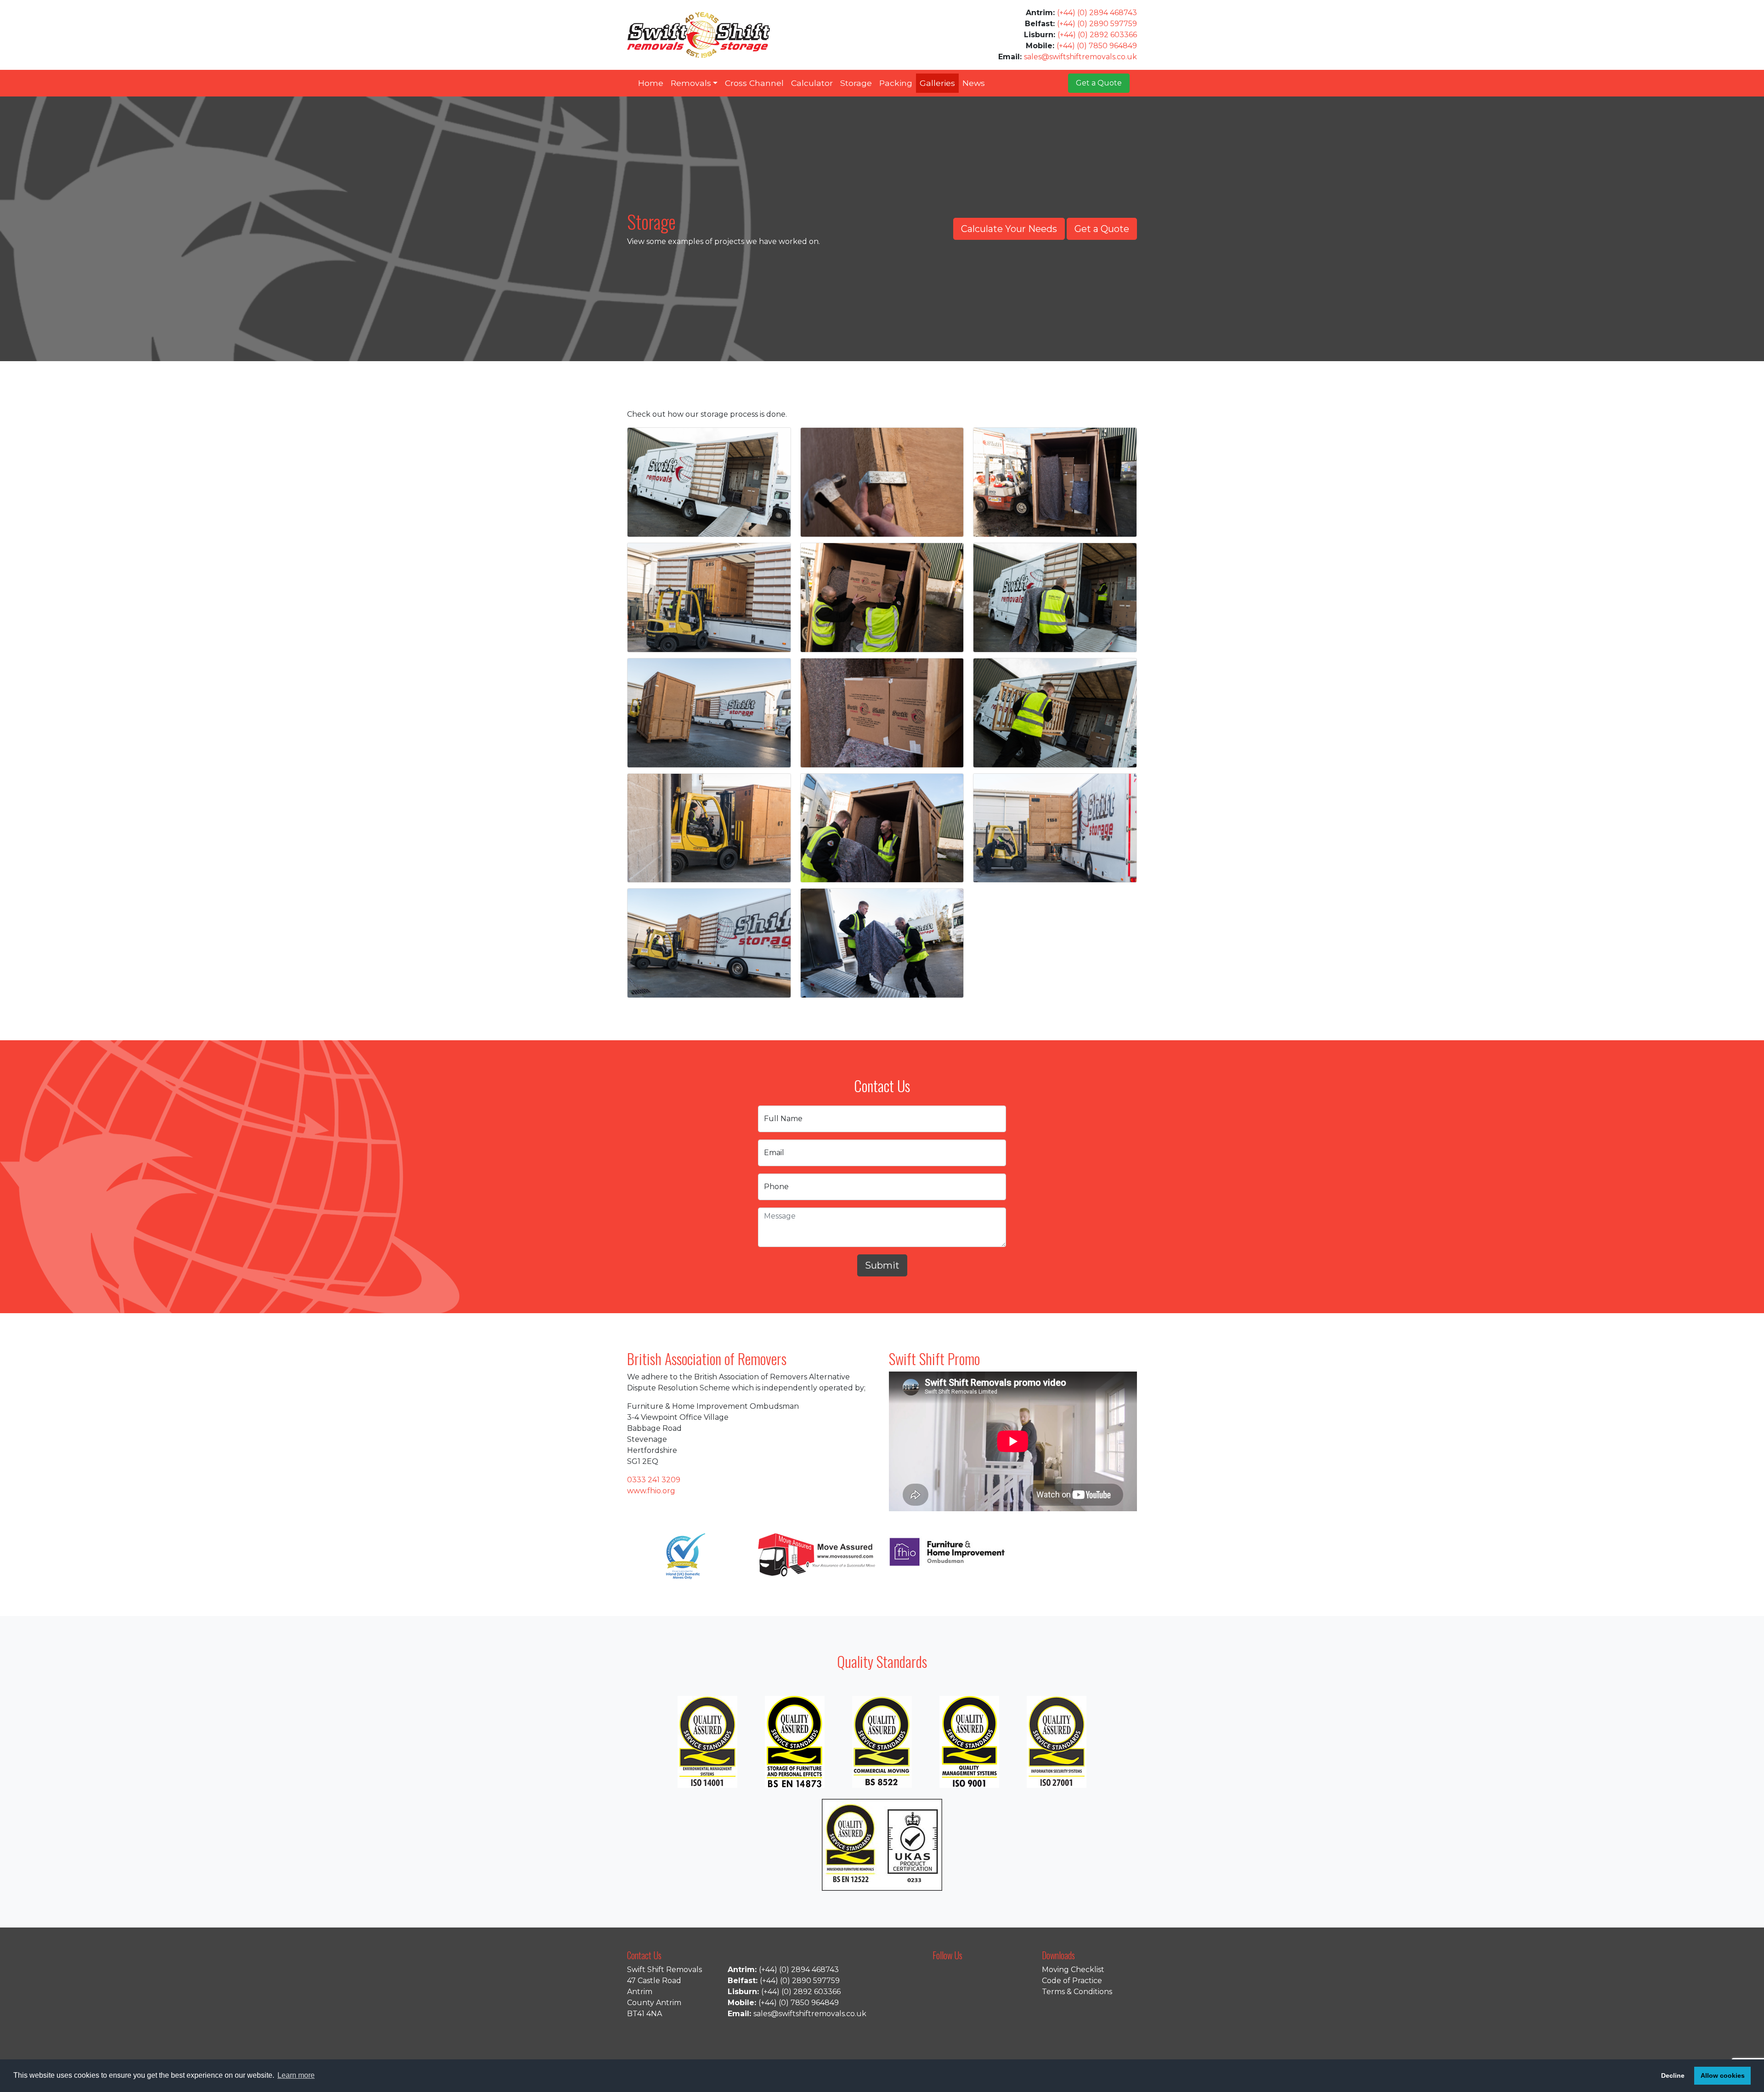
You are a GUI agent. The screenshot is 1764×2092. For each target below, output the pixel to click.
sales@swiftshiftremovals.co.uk (1080, 57)
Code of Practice (1072, 1981)
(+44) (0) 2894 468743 (1097, 13)
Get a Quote (1099, 83)
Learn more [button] (296, 2075)
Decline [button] (1673, 2075)
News (974, 83)
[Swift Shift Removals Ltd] (698, 35)
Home (651, 83)
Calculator (812, 83)
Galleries (937, 83)
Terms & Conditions (1077, 1992)
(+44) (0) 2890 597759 (1097, 24)
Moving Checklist (1073, 1970)
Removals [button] (691, 83)
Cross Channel (754, 83)
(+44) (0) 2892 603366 (1097, 35)
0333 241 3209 (654, 1480)
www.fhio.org (651, 1491)
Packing (896, 83)
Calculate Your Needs (1009, 229)
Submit (882, 1265)
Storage (856, 83)
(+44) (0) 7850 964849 (1097, 46)
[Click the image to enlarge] (709, 482)
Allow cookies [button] (1723, 2075)
